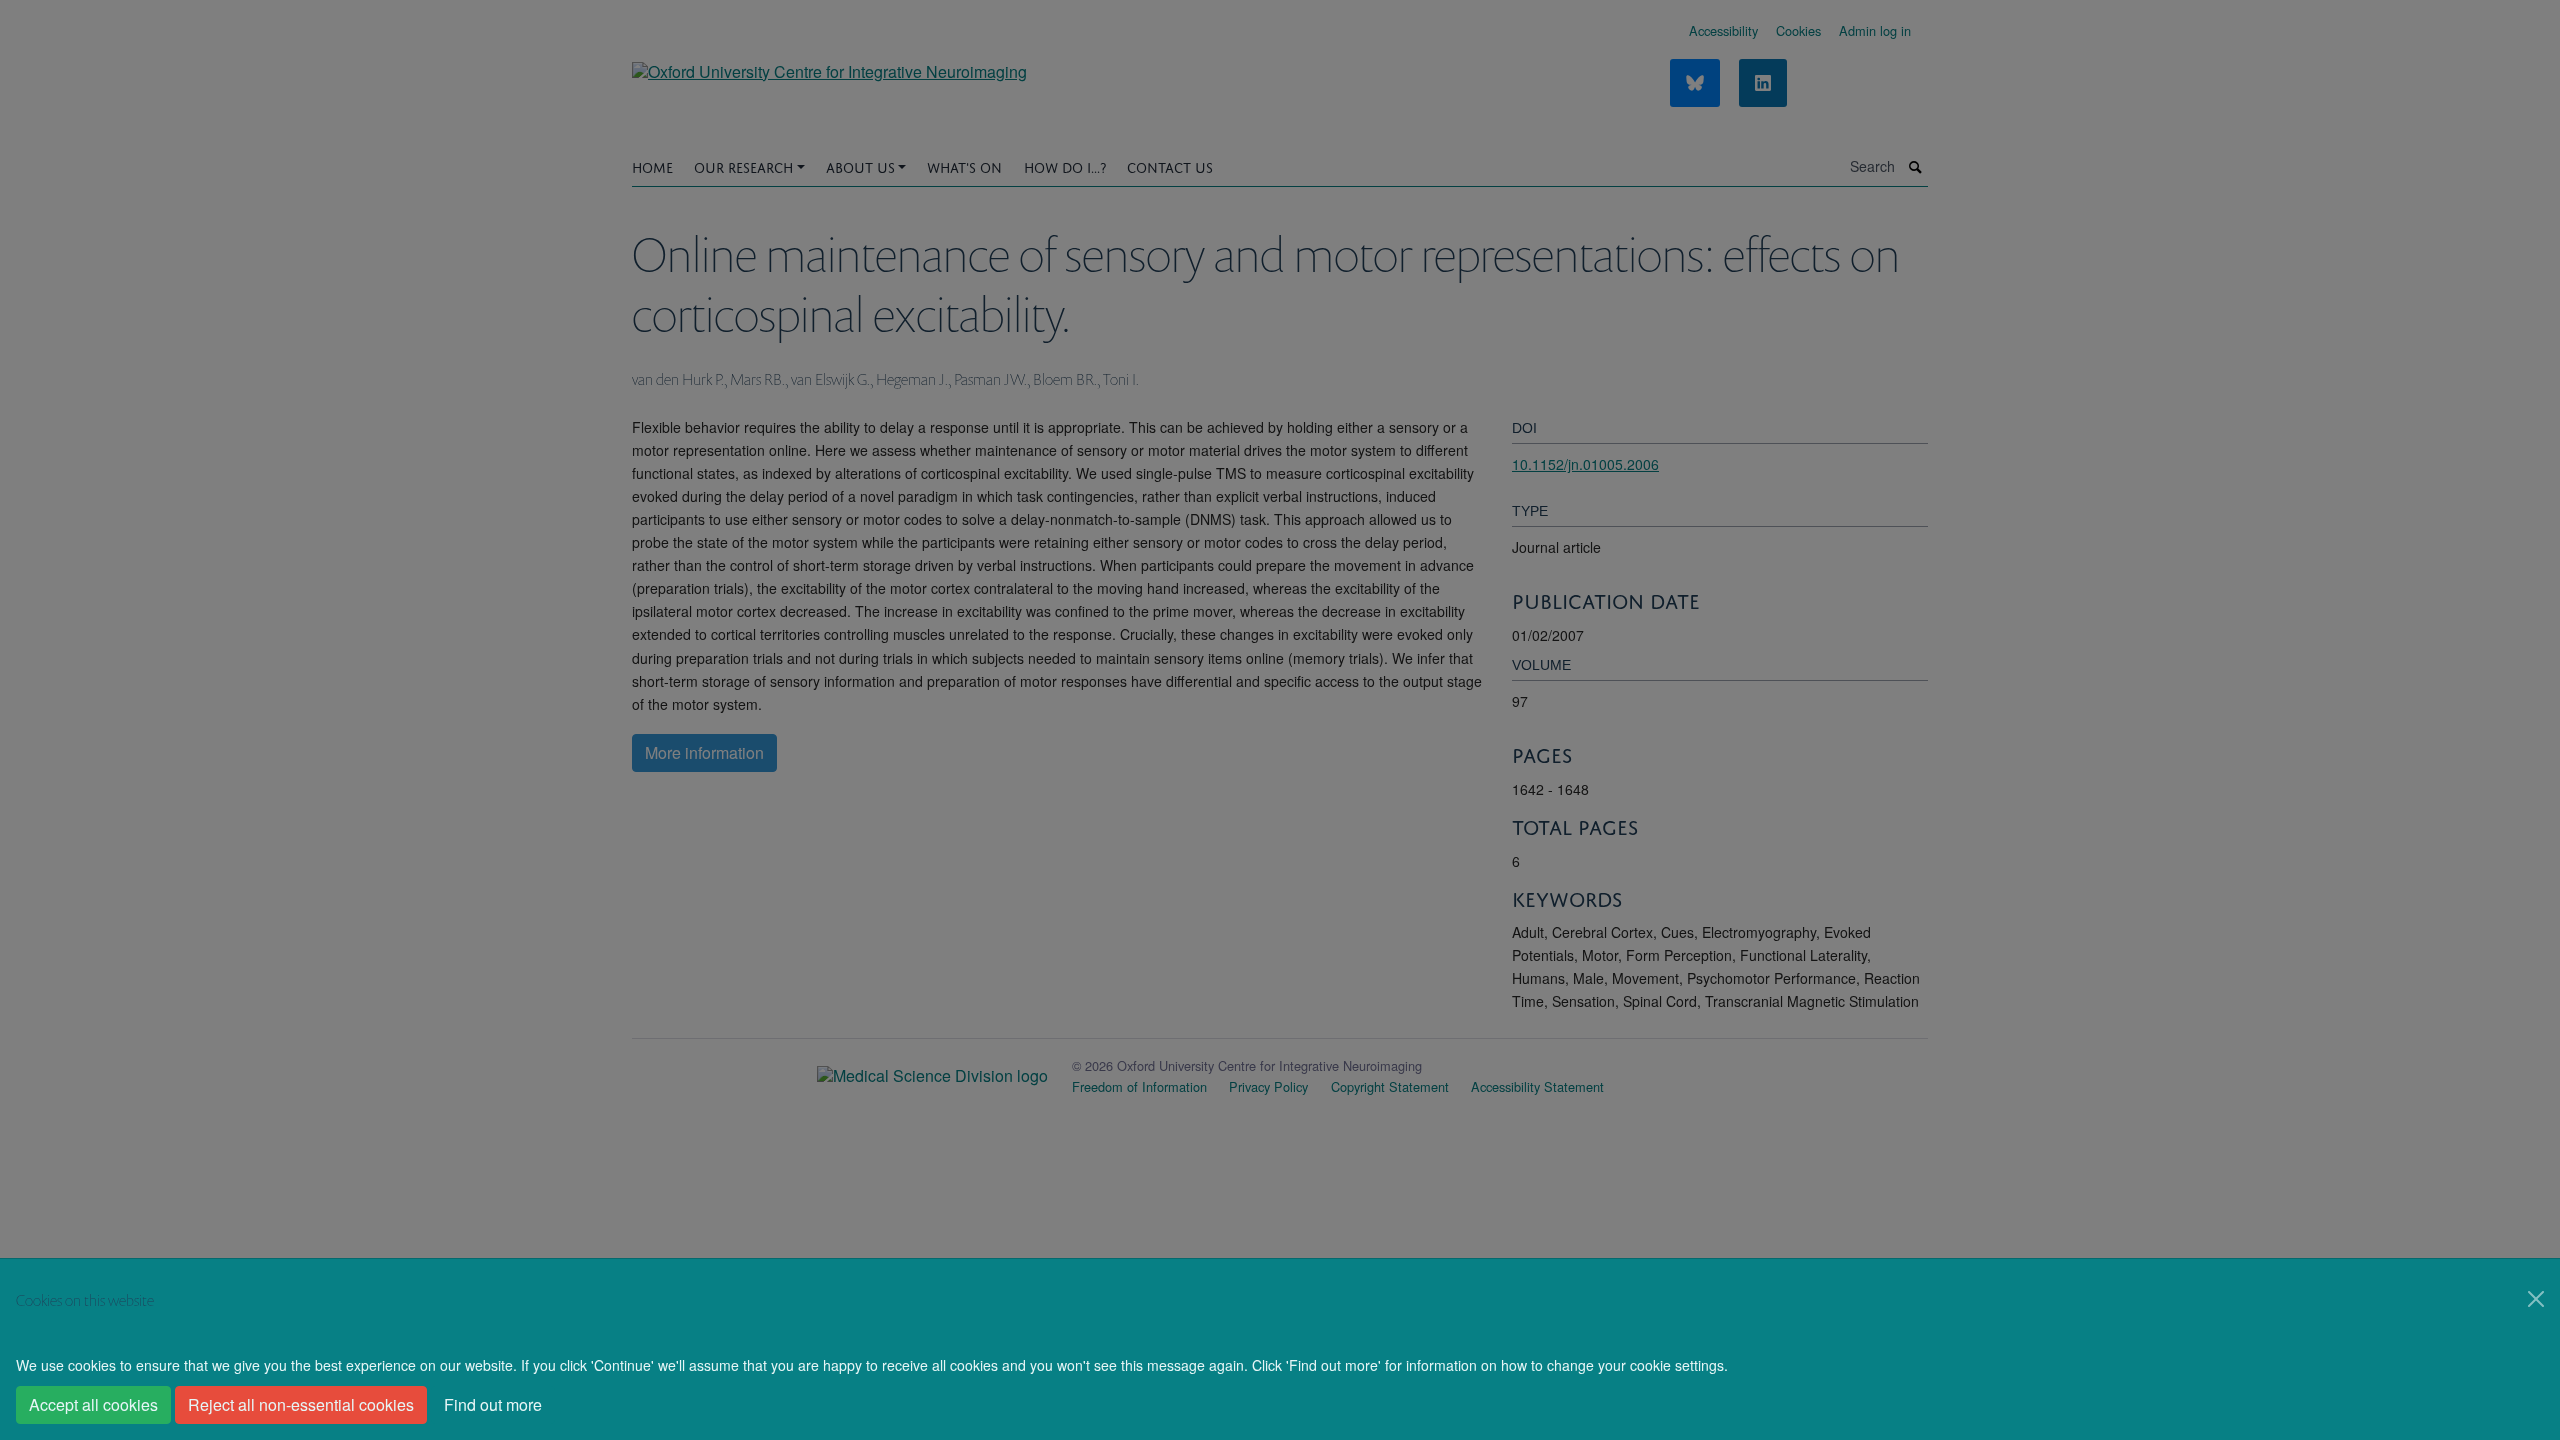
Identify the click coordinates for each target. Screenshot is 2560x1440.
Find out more (493, 1404)
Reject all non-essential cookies (301, 1404)
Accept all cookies (93, 1404)
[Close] (2536, 1299)
